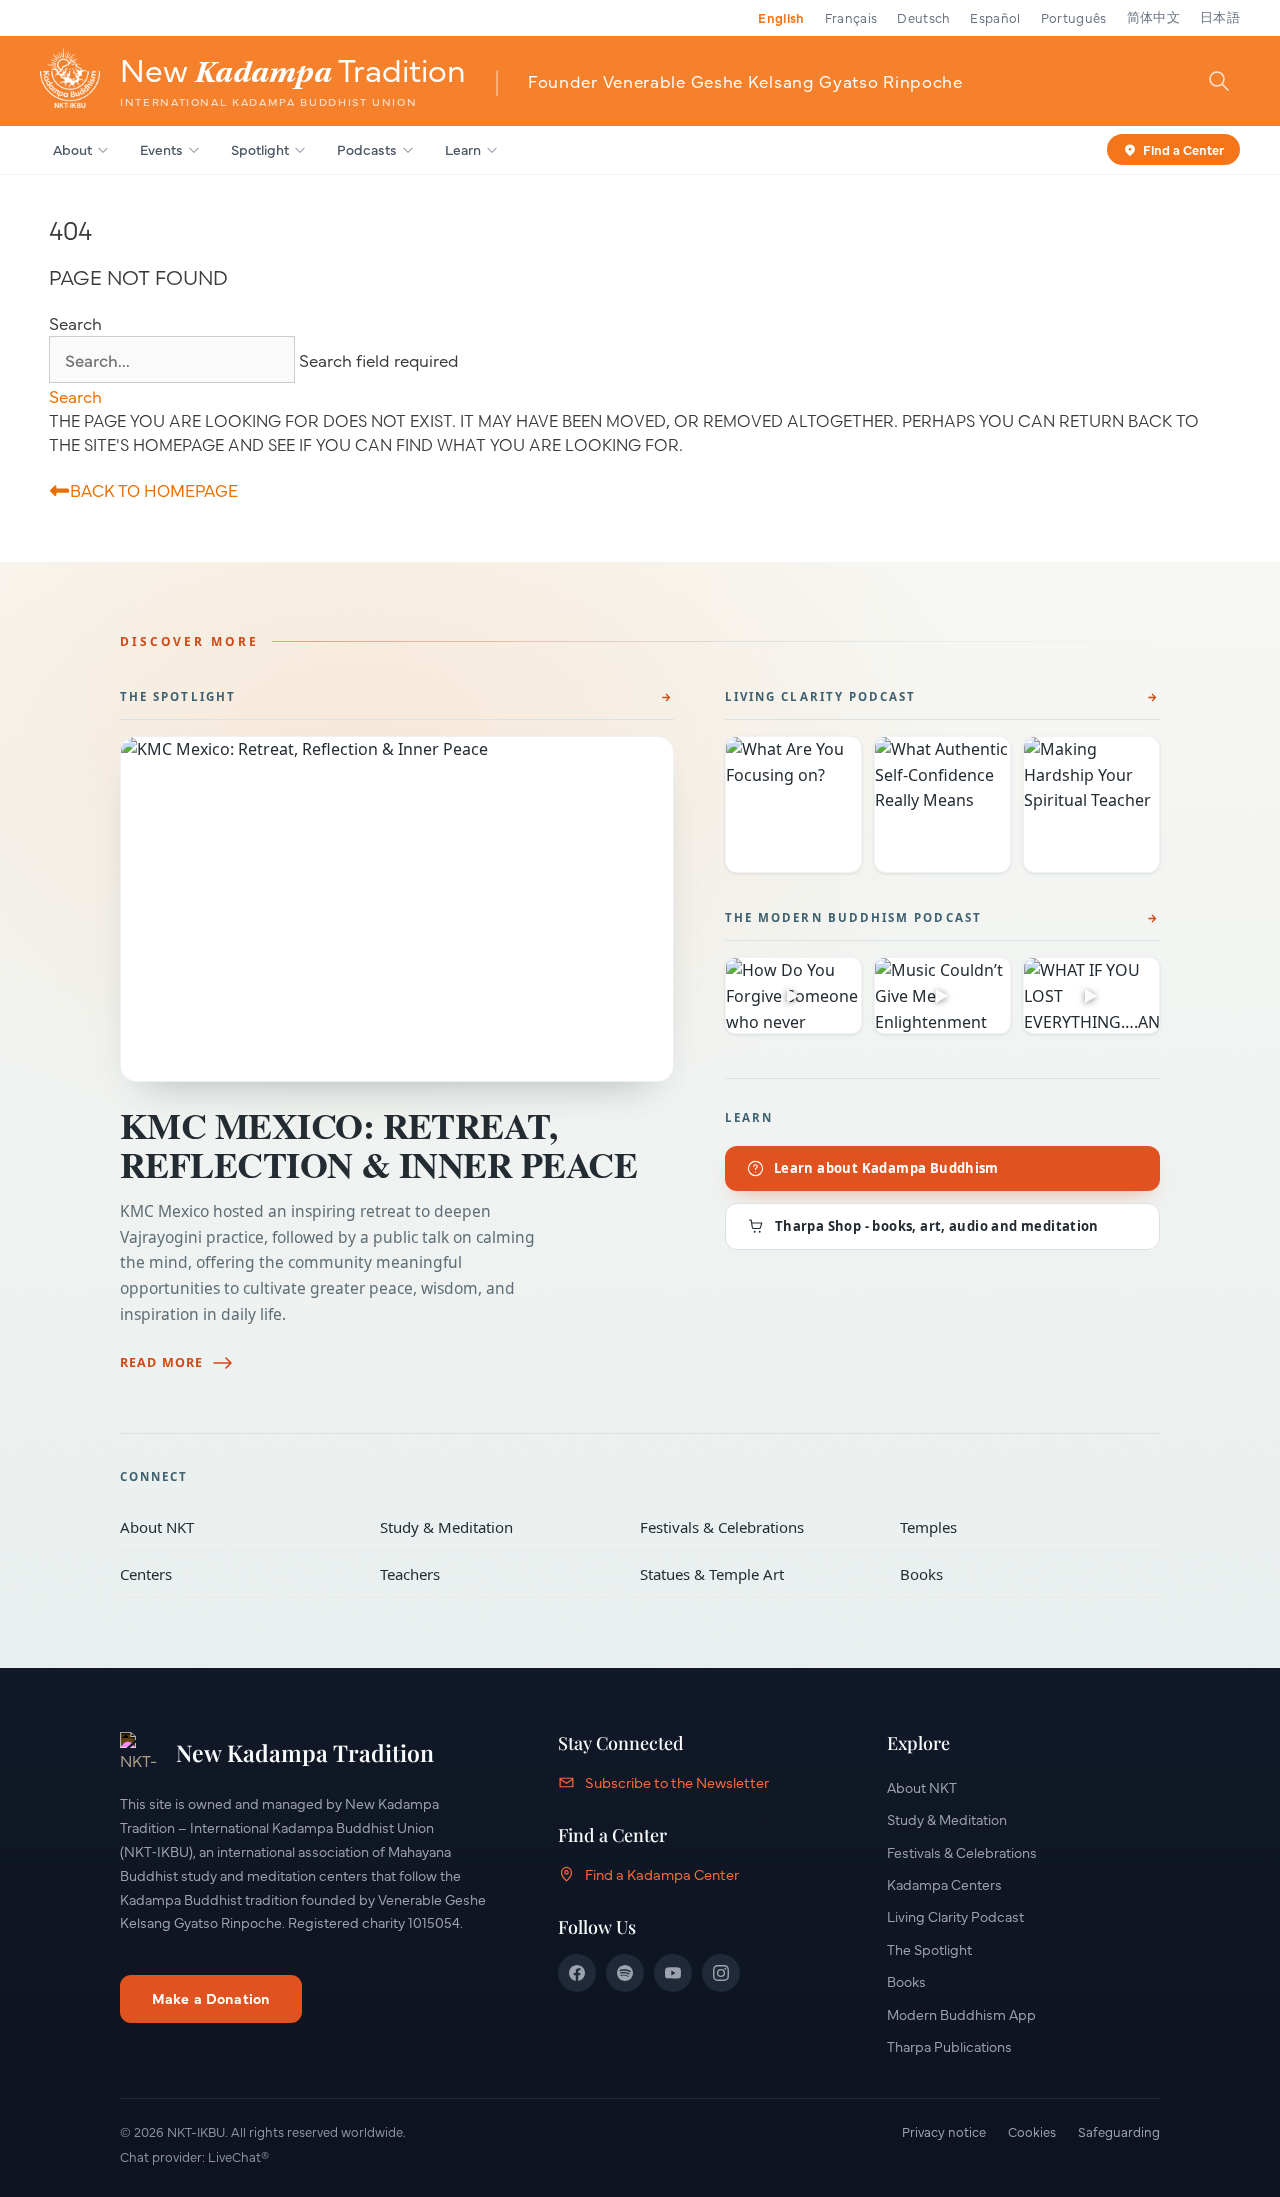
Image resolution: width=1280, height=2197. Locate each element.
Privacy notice (944, 2131)
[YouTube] (673, 1973)
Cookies (1032, 2131)
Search (75, 322)
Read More (161, 1362)
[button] (75, 395)
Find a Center (1183, 148)
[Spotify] (625, 1973)
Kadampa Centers (944, 1884)
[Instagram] (721, 1973)
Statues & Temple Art (756, 1574)
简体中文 (1153, 17)
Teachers (496, 1574)
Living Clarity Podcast (821, 696)
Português (1074, 17)
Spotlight (260, 149)
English (781, 17)
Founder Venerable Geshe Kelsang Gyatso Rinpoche (745, 80)
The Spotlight (178, 696)
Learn (463, 149)
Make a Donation (211, 1998)
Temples (1016, 1527)
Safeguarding (1119, 2131)
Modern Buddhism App (961, 2014)
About (72, 149)
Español (995, 17)
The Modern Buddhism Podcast (853, 917)
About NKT (236, 1527)
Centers (236, 1574)
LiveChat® (238, 2156)
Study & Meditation (496, 1527)
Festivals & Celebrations (756, 1527)
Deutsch (923, 17)
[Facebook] (577, 1973)
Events (161, 149)
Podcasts (367, 149)
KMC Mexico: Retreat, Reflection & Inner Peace (378, 1144)
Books (1016, 1574)
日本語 (1220, 17)
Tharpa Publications (949, 2046)
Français (851, 17)
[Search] (1219, 80)
